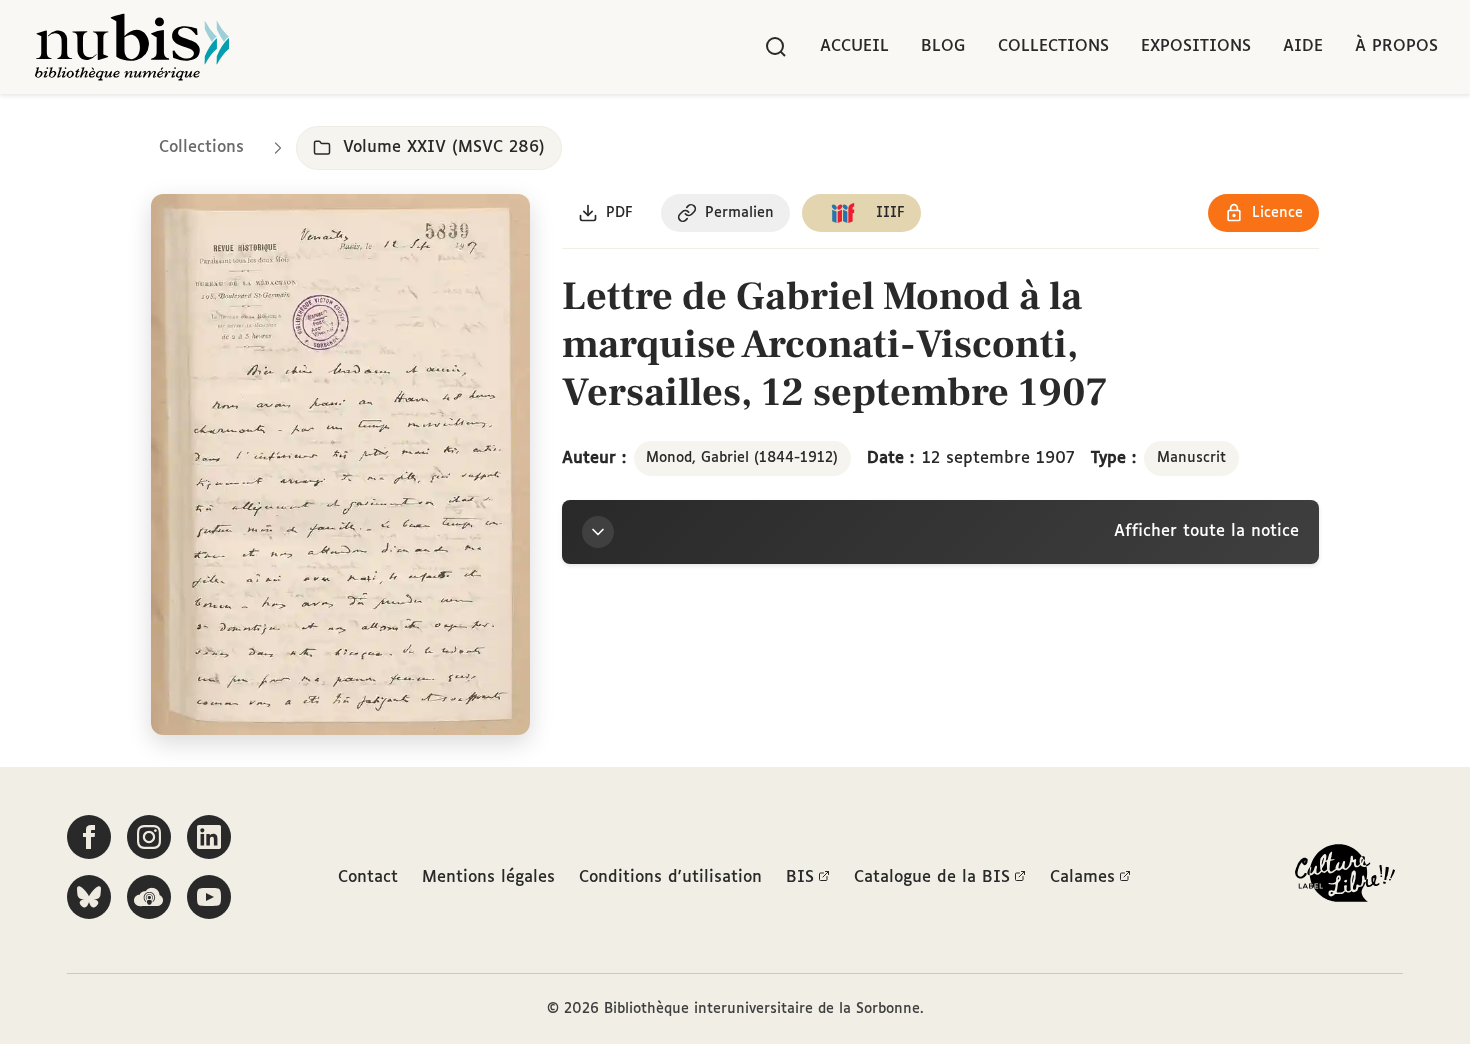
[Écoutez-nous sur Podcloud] (149, 897)
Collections (1053, 46)
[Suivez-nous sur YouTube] (209, 897)
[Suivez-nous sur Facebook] (89, 837)
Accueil (854, 46)
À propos (1396, 46)
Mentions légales (488, 877)
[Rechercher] (776, 47)
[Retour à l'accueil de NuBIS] (132, 47)
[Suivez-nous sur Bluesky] (89, 897)
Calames (1082, 877)
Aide (1303, 46)
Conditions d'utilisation (670, 877)
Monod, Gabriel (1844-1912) (742, 458)
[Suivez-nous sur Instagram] (149, 837)
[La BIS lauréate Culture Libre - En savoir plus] (1345, 877)
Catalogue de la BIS (932, 877)
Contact (368, 877)
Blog (943, 46)
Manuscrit (1191, 458)
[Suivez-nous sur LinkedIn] (209, 837)
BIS (800, 877)
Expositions (1196, 46)
